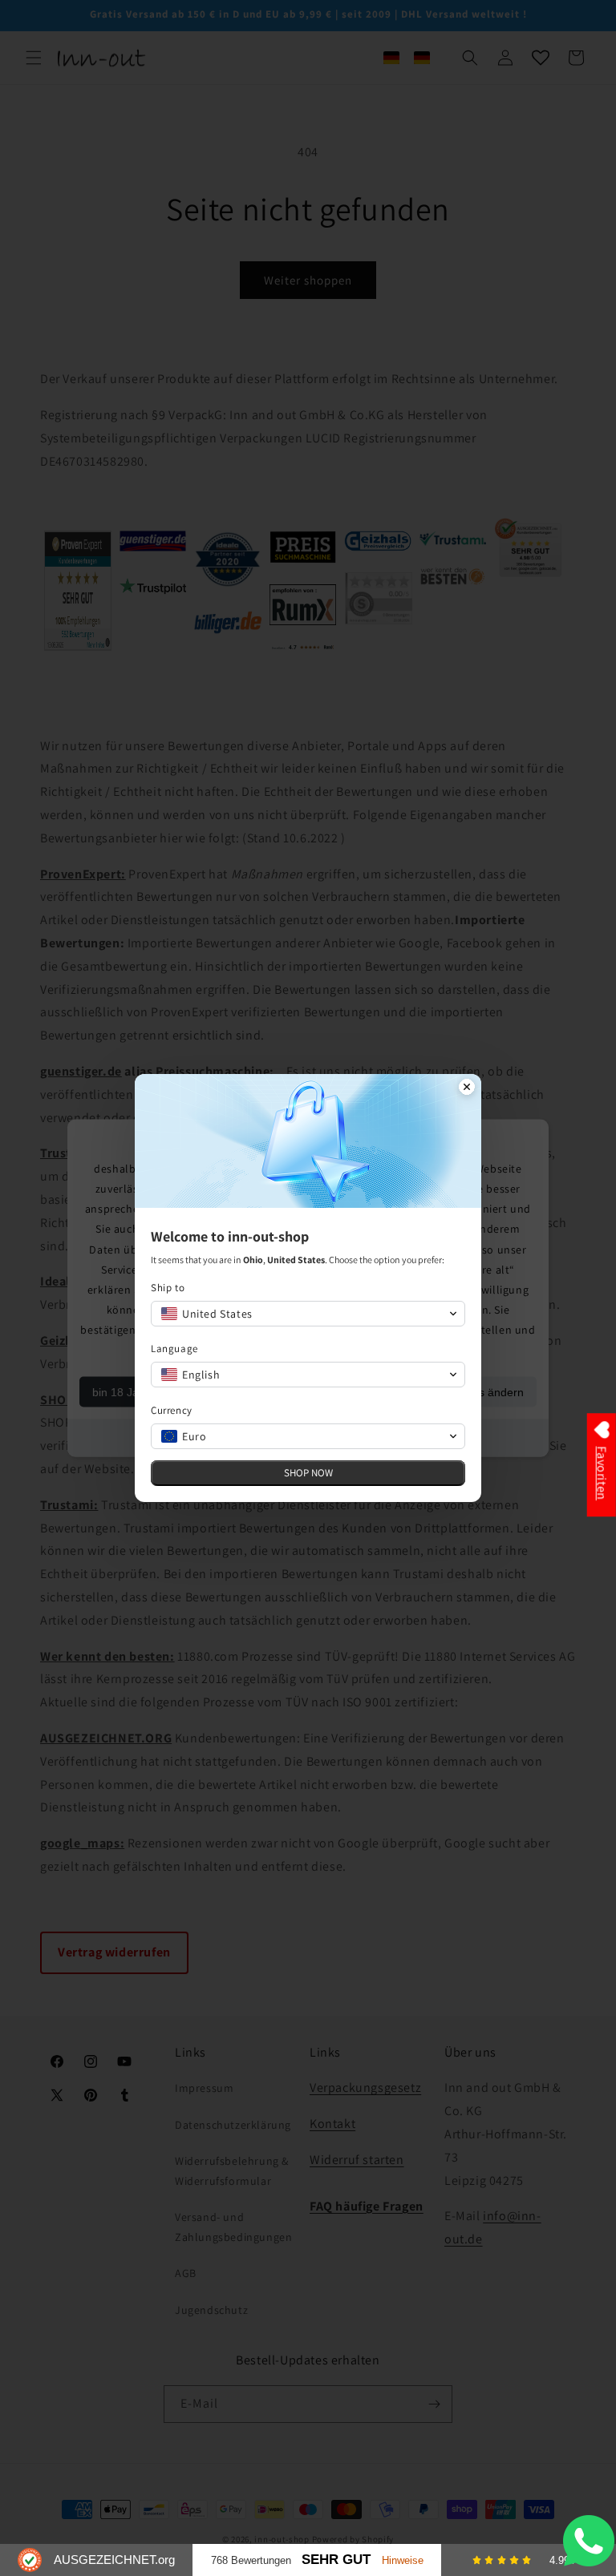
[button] (308, 1314)
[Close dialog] (467, 1088)
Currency (172, 1410)
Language (174, 1349)
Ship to (168, 1288)
